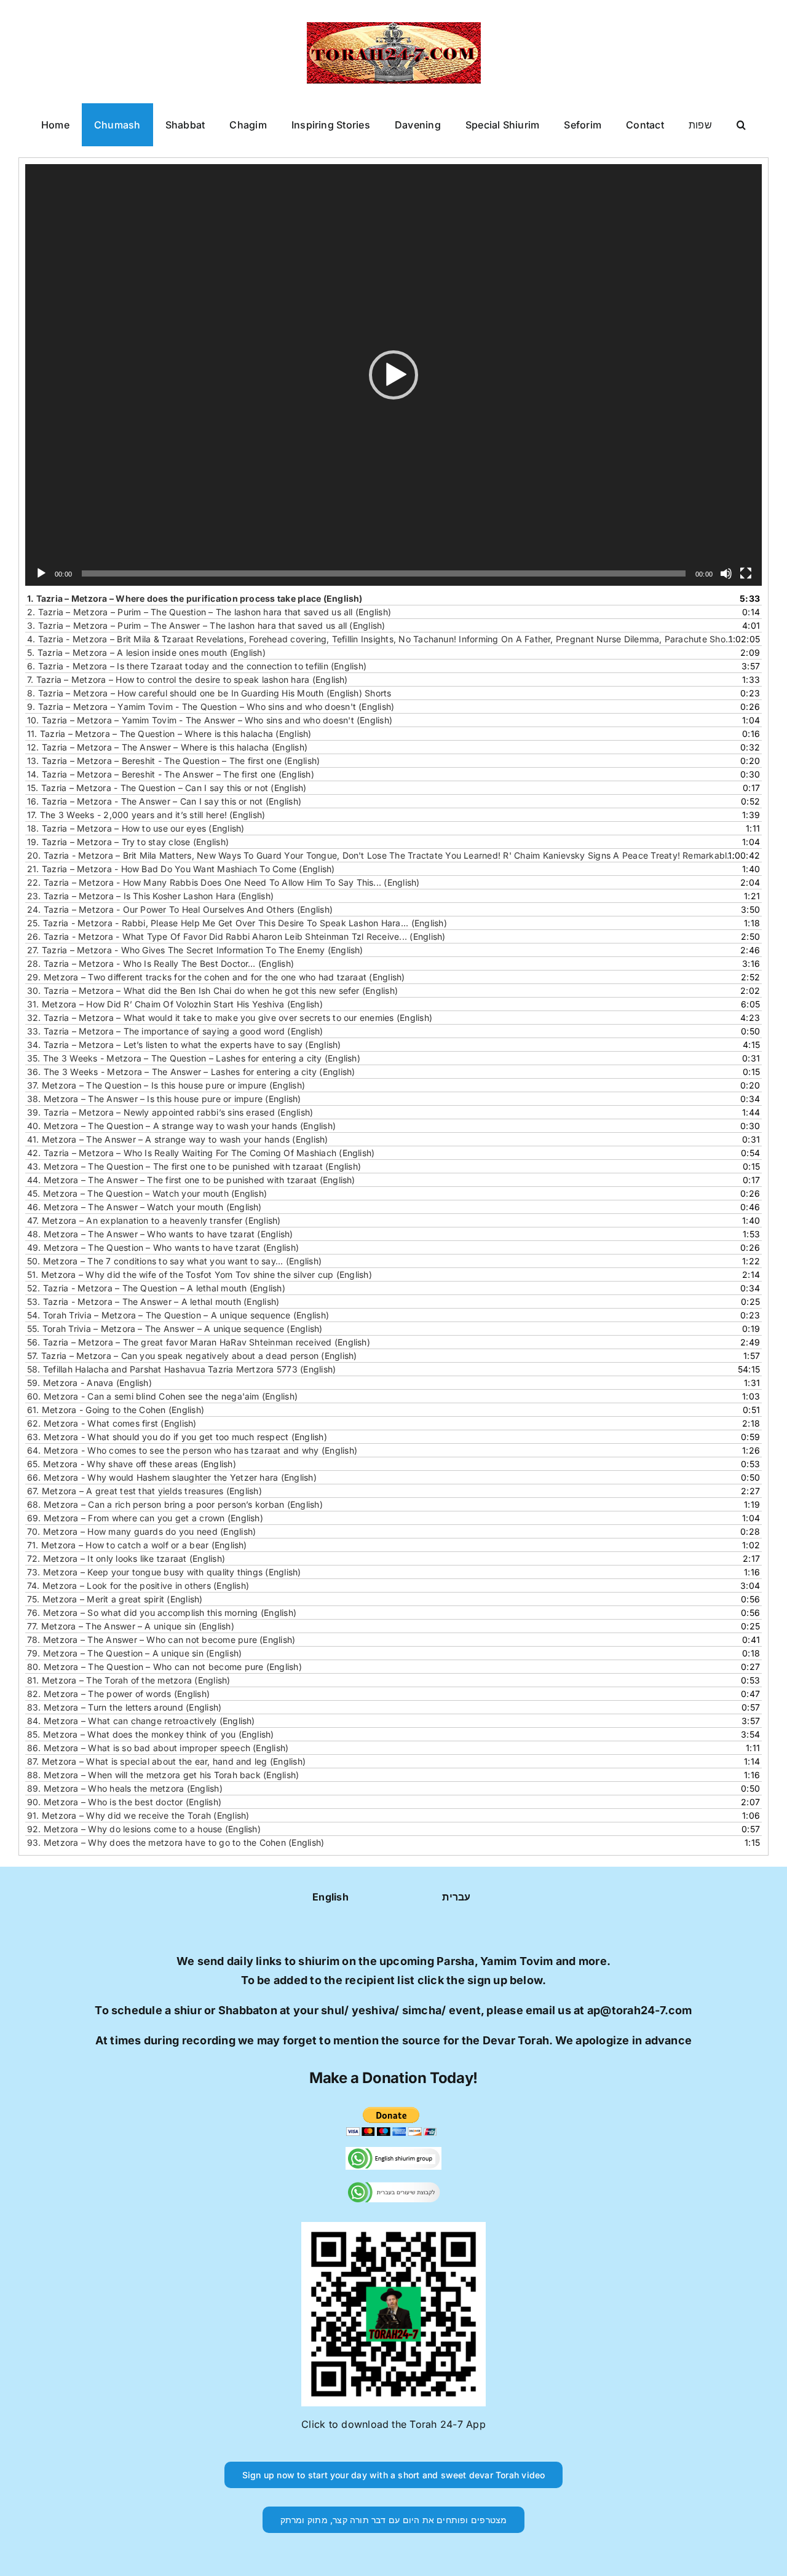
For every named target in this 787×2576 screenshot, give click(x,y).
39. (170, 1112)
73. (164, 1572)
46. (144, 1207)
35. (194, 1058)
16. (164, 801)
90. (124, 1802)
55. (175, 1329)
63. (177, 1437)
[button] (741, 125)
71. (137, 1545)
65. (132, 1464)
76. (162, 1613)
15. (167, 788)
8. (209, 693)
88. (163, 1775)
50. (174, 1261)
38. (164, 1099)
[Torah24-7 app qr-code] (393, 2227)
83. (124, 1707)
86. (158, 1748)
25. (237, 923)
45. (147, 1193)
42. (201, 1153)
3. (206, 625)
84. (141, 1721)
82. (118, 1694)
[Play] (41, 573)
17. (146, 815)
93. (176, 1842)
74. (138, 1585)
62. (112, 1423)
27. (195, 950)
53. (153, 1302)
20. (381, 855)
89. (125, 1788)
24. (180, 909)
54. (178, 1315)
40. (181, 1126)
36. (191, 1072)
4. (381, 639)
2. (209, 612)
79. (134, 1653)
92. (144, 1829)
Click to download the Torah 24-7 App (393, 2424)
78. (161, 1640)
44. (191, 1180)
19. (128, 842)
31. (175, 1004)
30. (212, 991)
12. (167, 747)
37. (166, 1085)
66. (172, 1477)
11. (169, 734)
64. (192, 1450)
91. (138, 1815)
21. (181, 869)
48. (160, 1234)
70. (141, 1531)
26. (236, 936)
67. (144, 1491)
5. (146, 652)
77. (131, 1626)
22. (223, 882)
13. (173, 761)
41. (178, 1139)
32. (230, 1018)
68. (175, 1504)
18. (136, 828)
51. (200, 1274)
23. (150, 896)
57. (192, 1356)
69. (145, 1518)
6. (197, 666)
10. (210, 720)
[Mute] (726, 573)
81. (129, 1680)
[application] (393, 375)
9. (211, 707)
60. (162, 1396)
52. (156, 1288)
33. (175, 1031)
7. (188, 679)
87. (166, 1761)
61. (116, 1410)
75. (115, 1599)
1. (195, 598)
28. (160, 963)
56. (199, 1342)
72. (126, 1558)
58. (181, 1369)
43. (194, 1166)
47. (154, 1220)
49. (163, 1247)
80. (164, 1667)
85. (151, 1734)
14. (171, 774)
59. (89, 1383)
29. (216, 977)
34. (184, 1045)
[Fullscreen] (746, 573)
